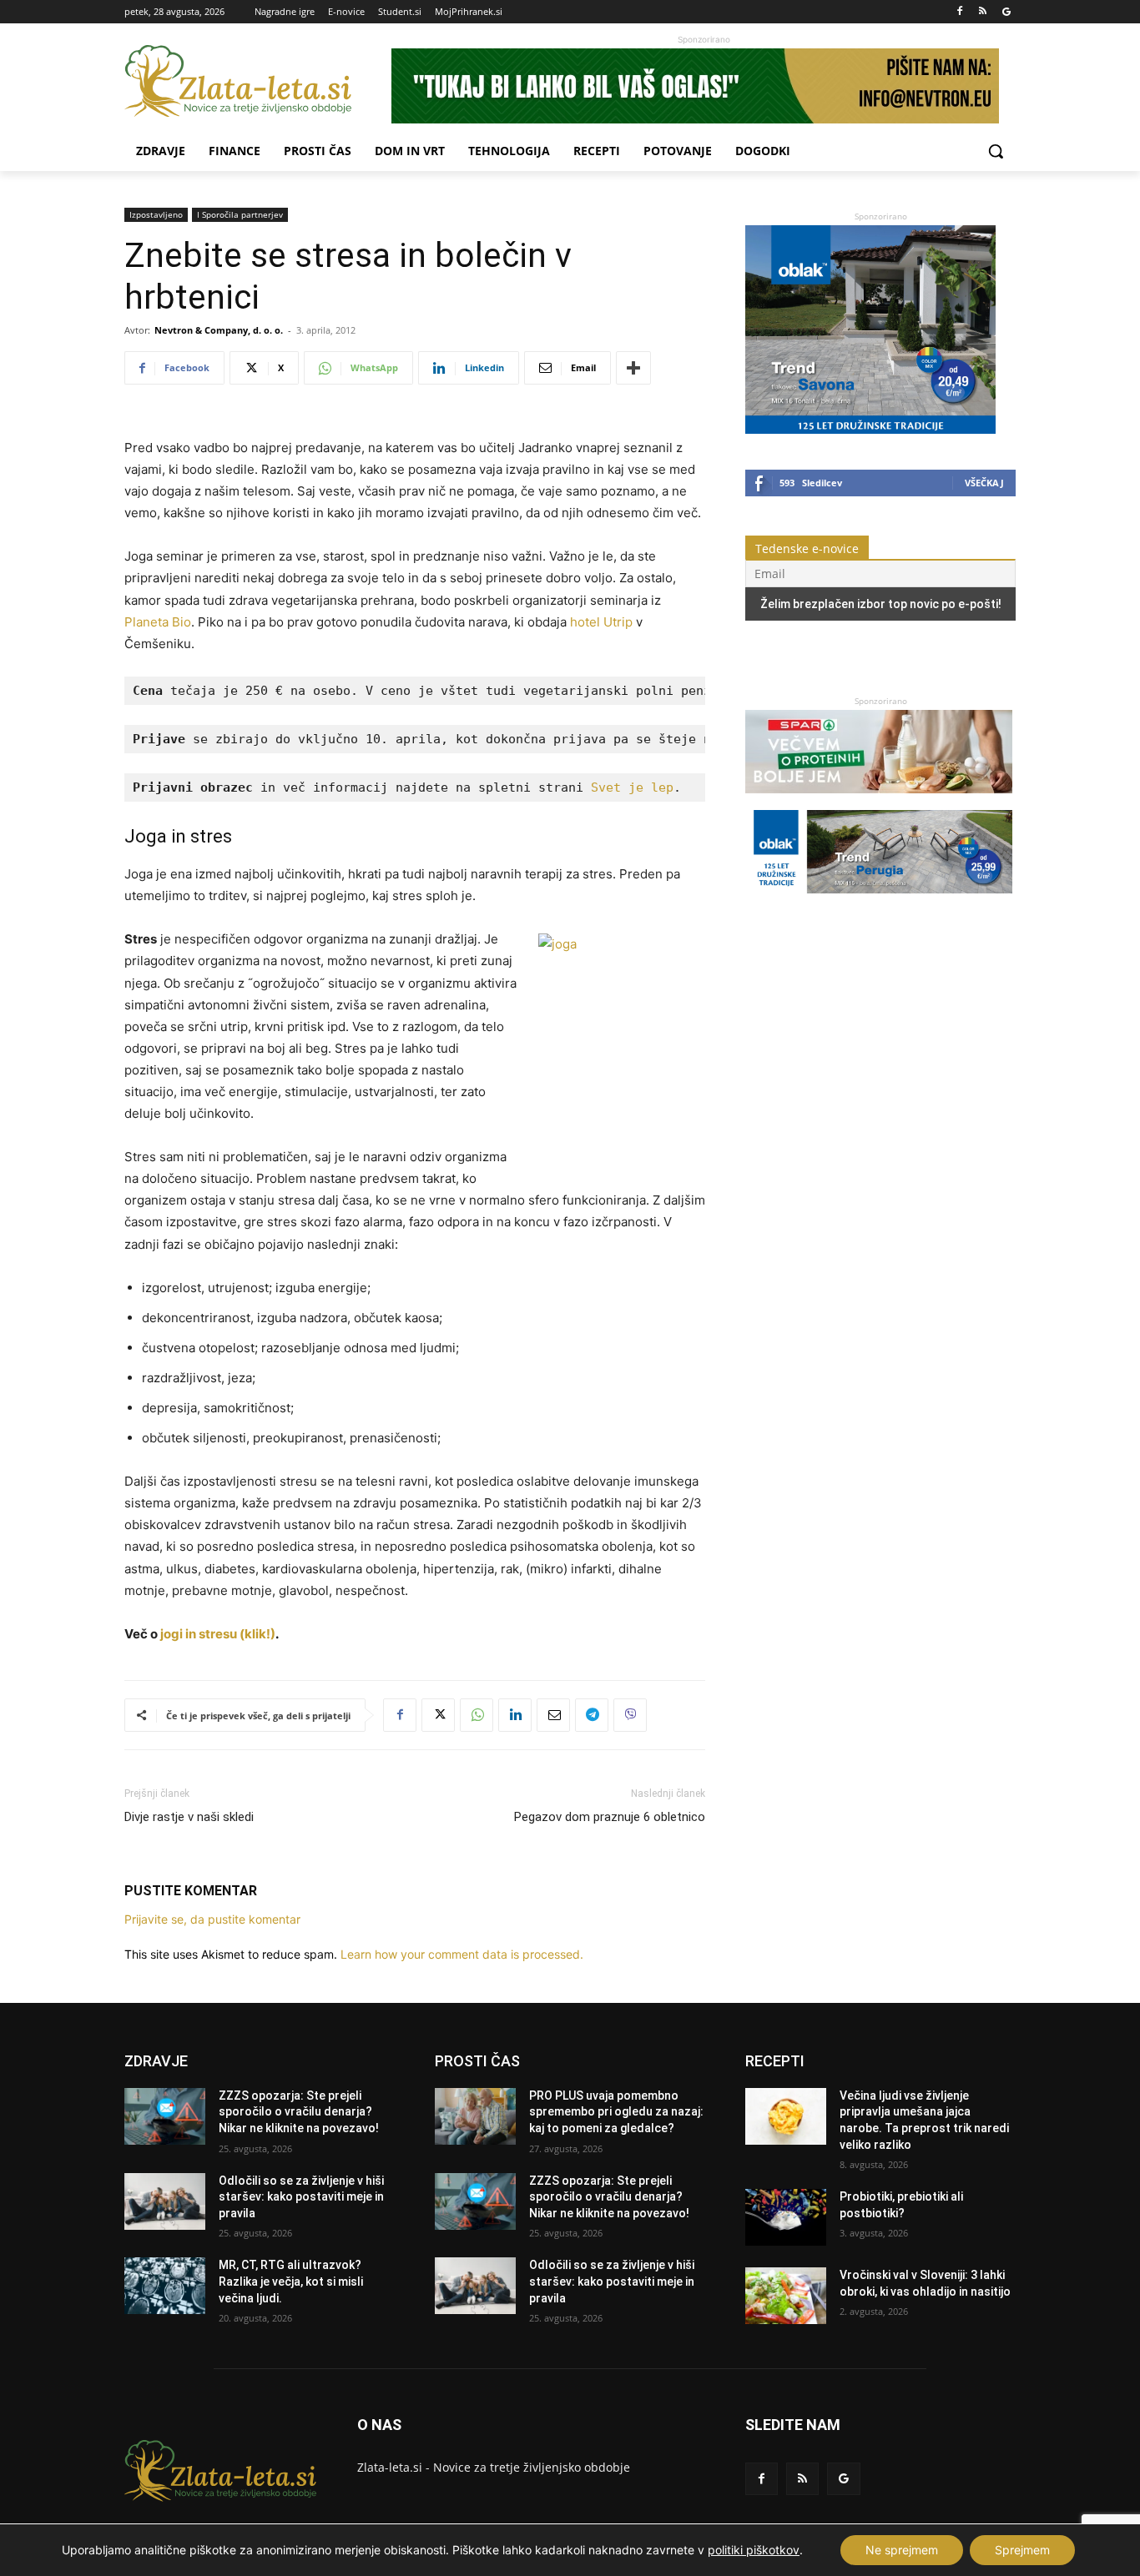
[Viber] (630, 1715)
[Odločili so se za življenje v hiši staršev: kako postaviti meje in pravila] (165, 2201)
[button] (996, 151)
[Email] (553, 1715)
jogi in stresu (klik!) (218, 1634)
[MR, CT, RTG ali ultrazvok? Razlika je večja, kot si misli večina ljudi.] (165, 2286)
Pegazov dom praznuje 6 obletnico (610, 1817)
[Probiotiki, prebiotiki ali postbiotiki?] (786, 2217)
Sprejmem (1022, 2550)
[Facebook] (960, 12)
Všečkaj (984, 483)
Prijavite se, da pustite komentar (212, 1919)
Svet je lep (632, 787)
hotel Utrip (601, 622)
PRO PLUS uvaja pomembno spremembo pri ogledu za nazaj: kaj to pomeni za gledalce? (616, 2112)
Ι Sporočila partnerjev (240, 214)
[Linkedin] (515, 1715)
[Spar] (879, 801)
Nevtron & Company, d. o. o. (219, 330)
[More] (633, 368)
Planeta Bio (158, 622)
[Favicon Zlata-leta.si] (258, 81)
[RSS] (983, 12)
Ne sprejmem (902, 2550)
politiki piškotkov (754, 2550)
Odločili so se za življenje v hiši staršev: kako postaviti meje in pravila (301, 2197)
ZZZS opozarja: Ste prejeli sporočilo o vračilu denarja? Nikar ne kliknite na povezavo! (299, 2112)
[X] (438, 1715)
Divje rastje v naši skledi (189, 1817)
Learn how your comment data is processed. (462, 1954)
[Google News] (1006, 12)
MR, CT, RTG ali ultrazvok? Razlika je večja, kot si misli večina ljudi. (291, 2281)
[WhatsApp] (477, 1715)
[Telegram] (592, 1715)
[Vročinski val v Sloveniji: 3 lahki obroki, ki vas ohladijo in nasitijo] (786, 2296)
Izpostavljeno (156, 214)
